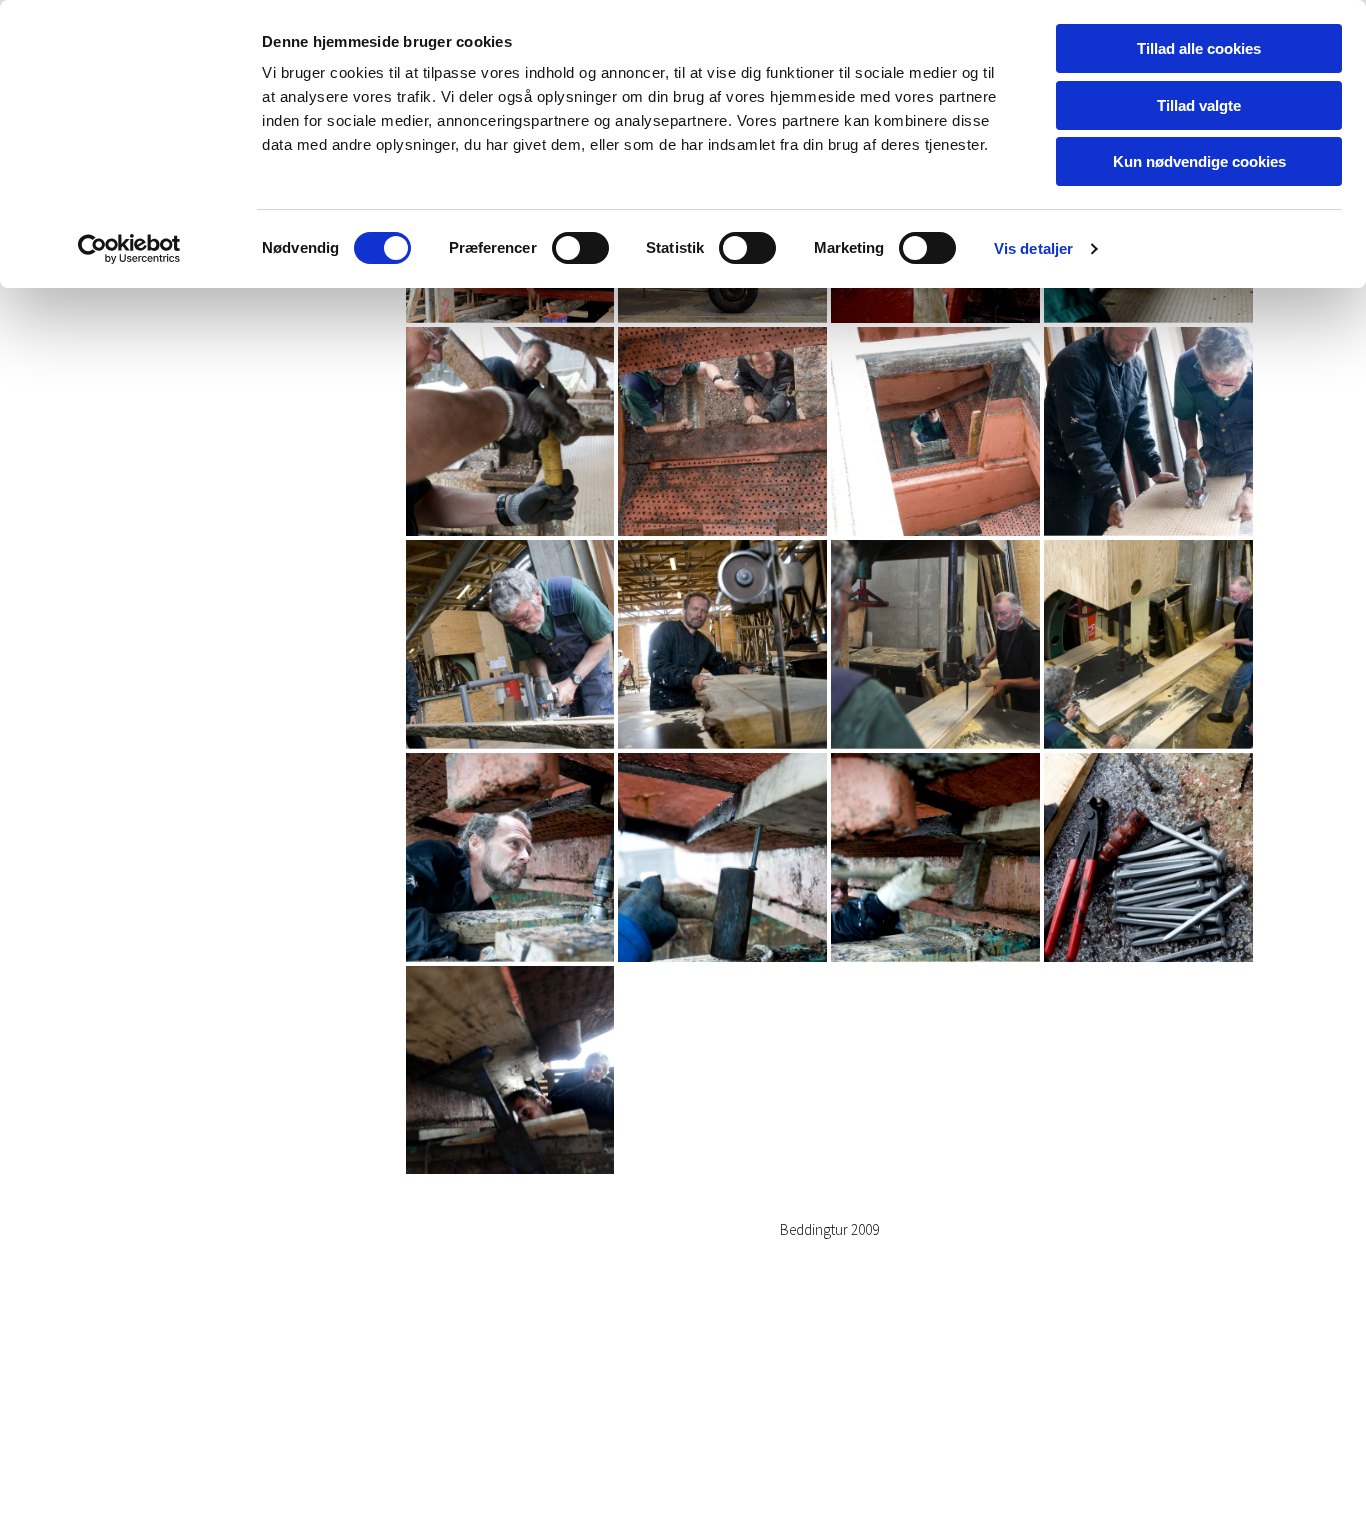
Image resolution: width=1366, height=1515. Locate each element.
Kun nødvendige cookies (1199, 161)
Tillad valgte (1199, 105)
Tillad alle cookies (1199, 48)
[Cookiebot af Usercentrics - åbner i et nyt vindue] (129, 249)
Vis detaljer (1033, 248)
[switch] (580, 248)
